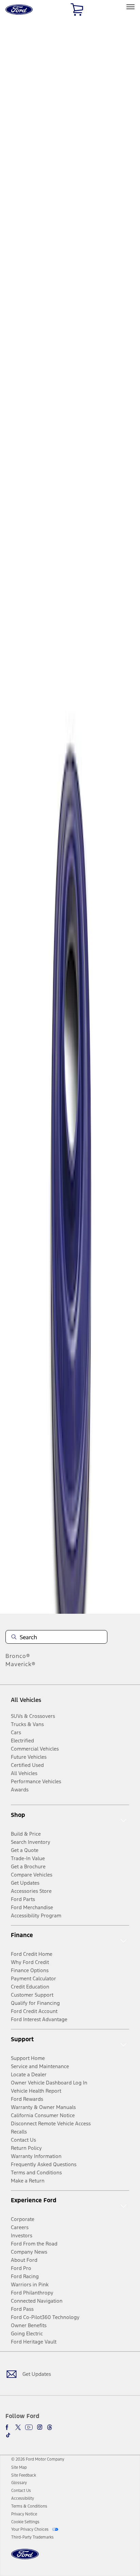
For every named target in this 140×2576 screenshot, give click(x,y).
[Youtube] (29, 2427)
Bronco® (18, 1656)
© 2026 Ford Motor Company (38, 2459)
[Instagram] (40, 2427)
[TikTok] (8, 2435)
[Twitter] (18, 2427)
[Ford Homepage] (25, 2558)
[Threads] (50, 2427)
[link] (19, 2467)
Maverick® (21, 1664)
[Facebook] (8, 2427)
